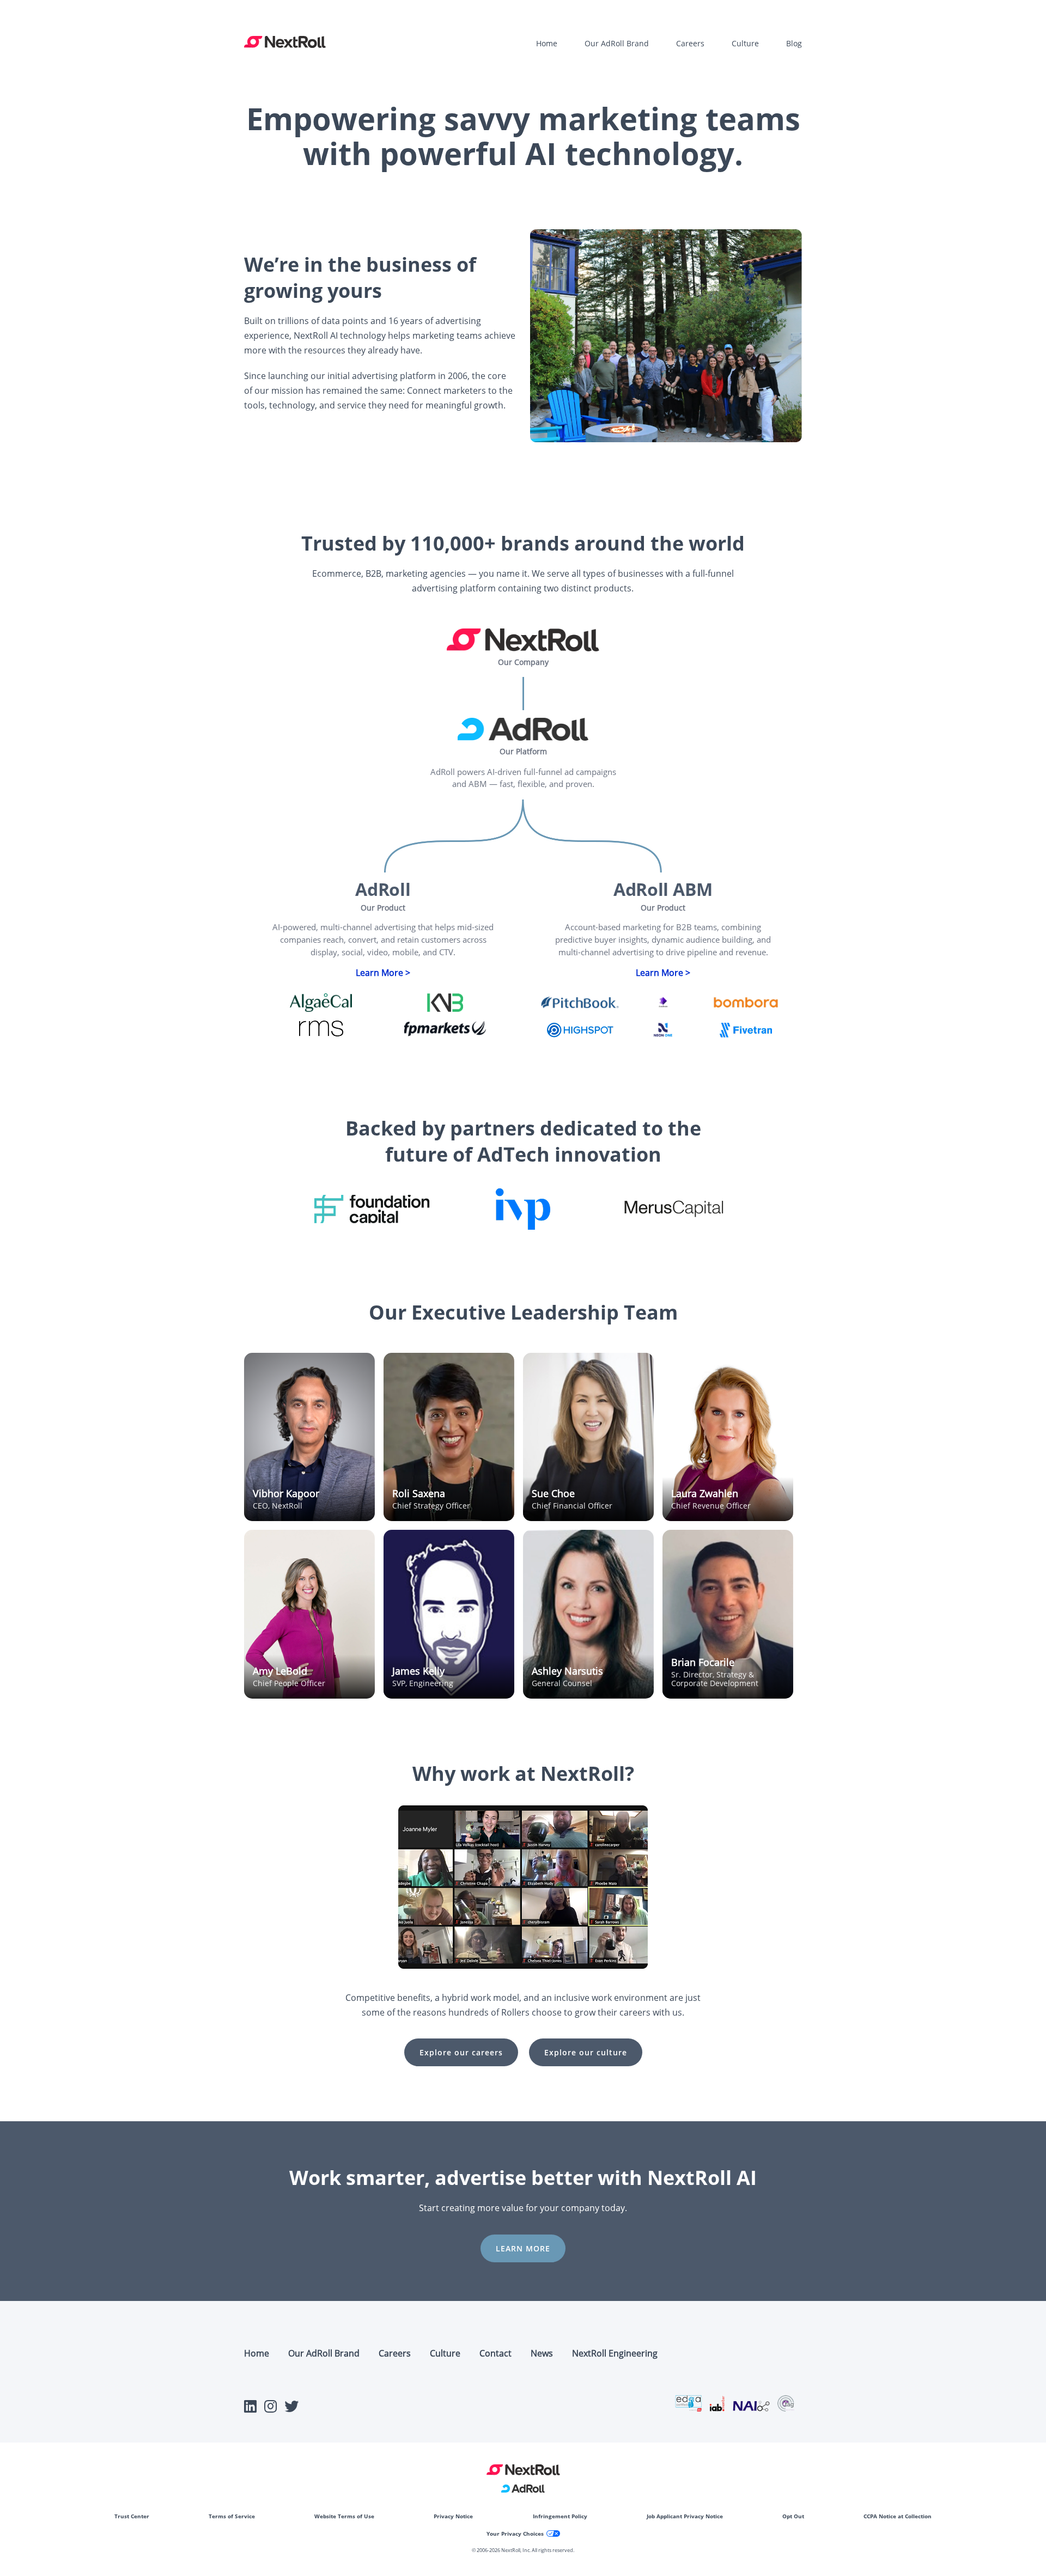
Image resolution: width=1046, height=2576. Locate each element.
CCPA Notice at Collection (898, 2516)
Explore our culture (586, 2052)
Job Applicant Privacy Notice (685, 2516)
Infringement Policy (560, 2516)
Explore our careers (461, 2052)
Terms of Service (232, 2516)
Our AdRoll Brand (617, 43)
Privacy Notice (453, 2516)
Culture (745, 43)
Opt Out (793, 2516)
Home (547, 43)
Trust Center (132, 2516)
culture (445, 2353)
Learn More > (383, 973)
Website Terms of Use (344, 2516)
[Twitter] (291, 2409)
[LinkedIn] (250, 2409)
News (542, 2353)
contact (495, 2353)
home (257, 2353)
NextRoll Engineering (615, 2353)
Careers (690, 43)
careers (395, 2353)
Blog (794, 43)
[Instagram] (270, 2409)
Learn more (523, 2248)
